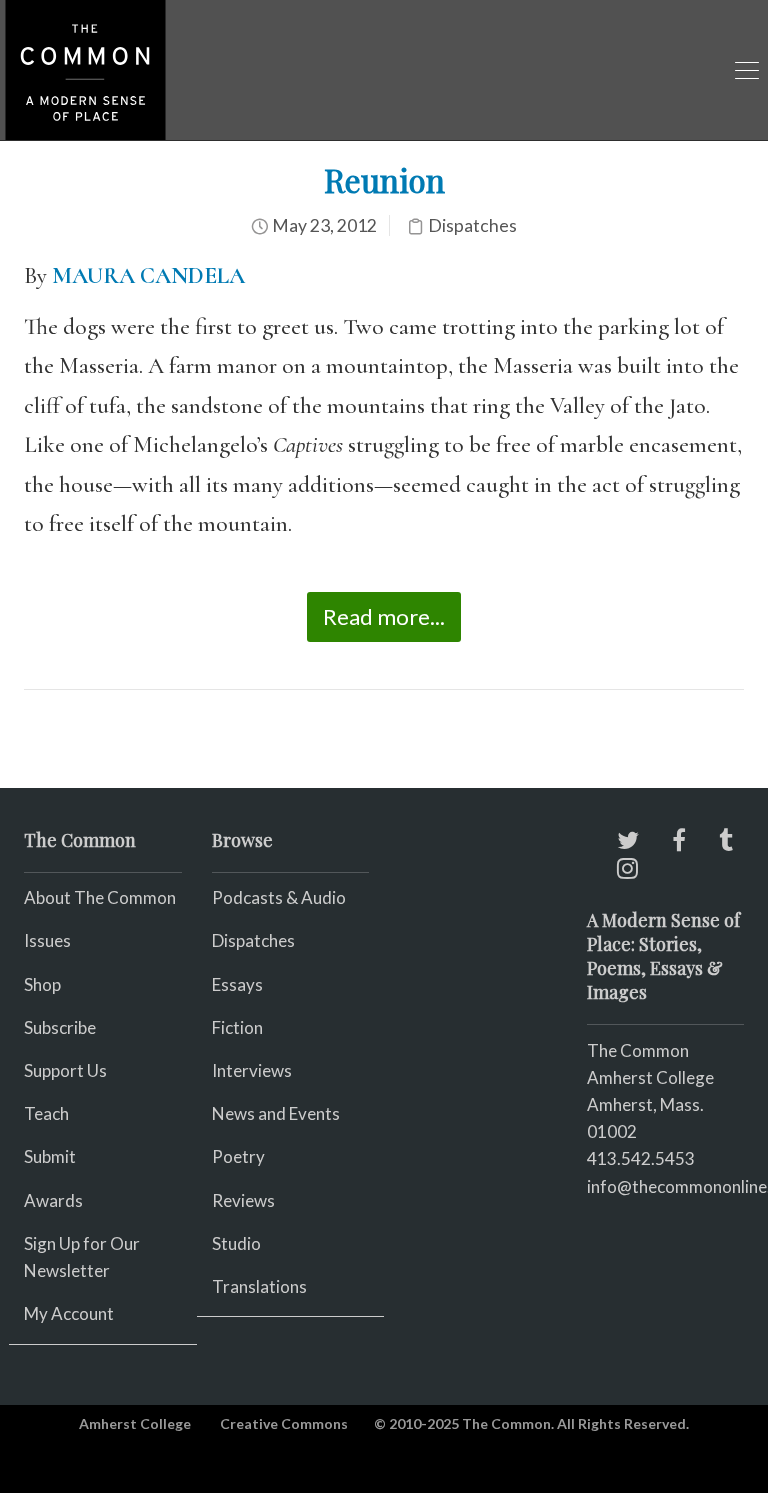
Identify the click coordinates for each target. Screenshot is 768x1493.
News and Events (276, 1113)
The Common (638, 1050)
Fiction (237, 1027)
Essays (237, 984)
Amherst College (135, 1423)
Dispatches (472, 225)
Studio (236, 1243)
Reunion (384, 179)
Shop (42, 984)
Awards (53, 1200)
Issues (47, 940)
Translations (259, 1286)
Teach (46, 1113)
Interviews (252, 1070)
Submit (50, 1156)
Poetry (238, 1156)
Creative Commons (284, 1423)
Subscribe (60, 1027)
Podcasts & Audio (279, 897)
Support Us (65, 1070)
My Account (69, 1313)
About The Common (100, 897)
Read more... (384, 616)
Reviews (243, 1200)
